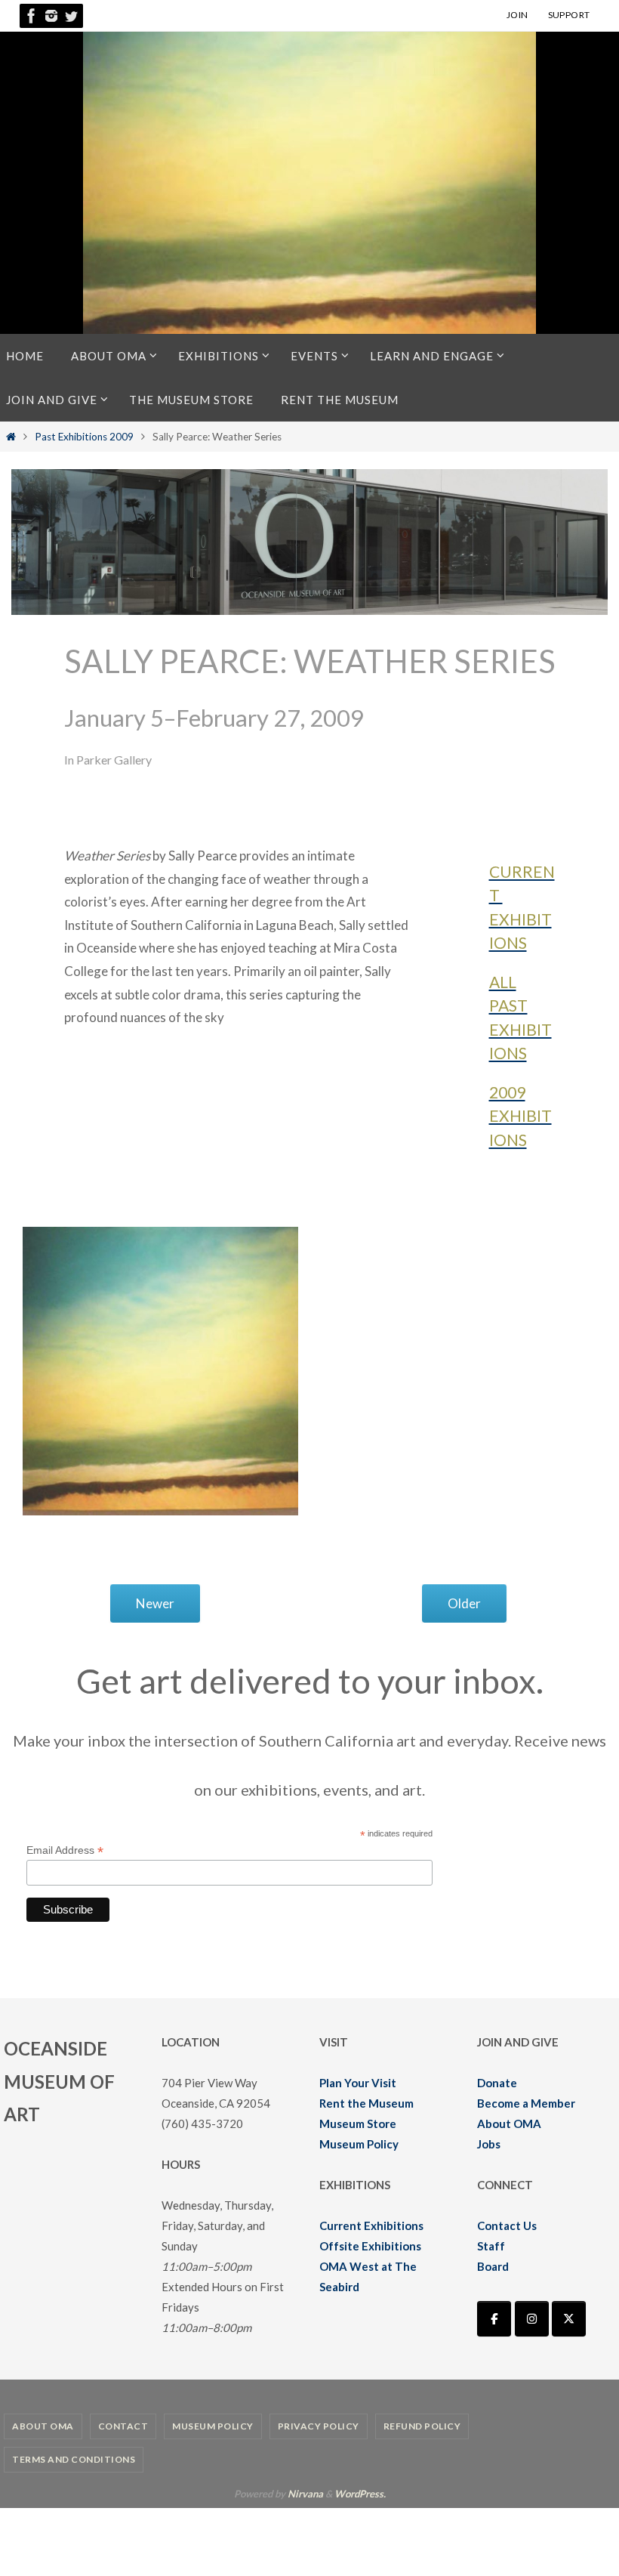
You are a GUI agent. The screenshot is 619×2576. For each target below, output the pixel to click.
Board (493, 2266)
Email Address (65, 1850)
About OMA (509, 2124)
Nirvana (305, 2494)
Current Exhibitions (371, 2225)
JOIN (517, 15)
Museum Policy (359, 2144)
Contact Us (507, 2225)
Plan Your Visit (358, 2083)
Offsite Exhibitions (370, 2246)
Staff (491, 2246)
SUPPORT (569, 15)
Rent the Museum (366, 2103)
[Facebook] (32, 16)
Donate (497, 2083)
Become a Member (526, 2103)
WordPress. (360, 2494)
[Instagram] (51, 16)
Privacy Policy (319, 2426)
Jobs (489, 2144)
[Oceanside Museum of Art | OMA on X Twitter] (569, 2319)
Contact (123, 2426)
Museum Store (358, 2124)
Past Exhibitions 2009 (84, 437)
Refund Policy (422, 2426)
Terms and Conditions (74, 2459)
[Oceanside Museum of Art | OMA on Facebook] (494, 2319)
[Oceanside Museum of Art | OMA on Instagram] (532, 2319)
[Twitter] (71, 16)
